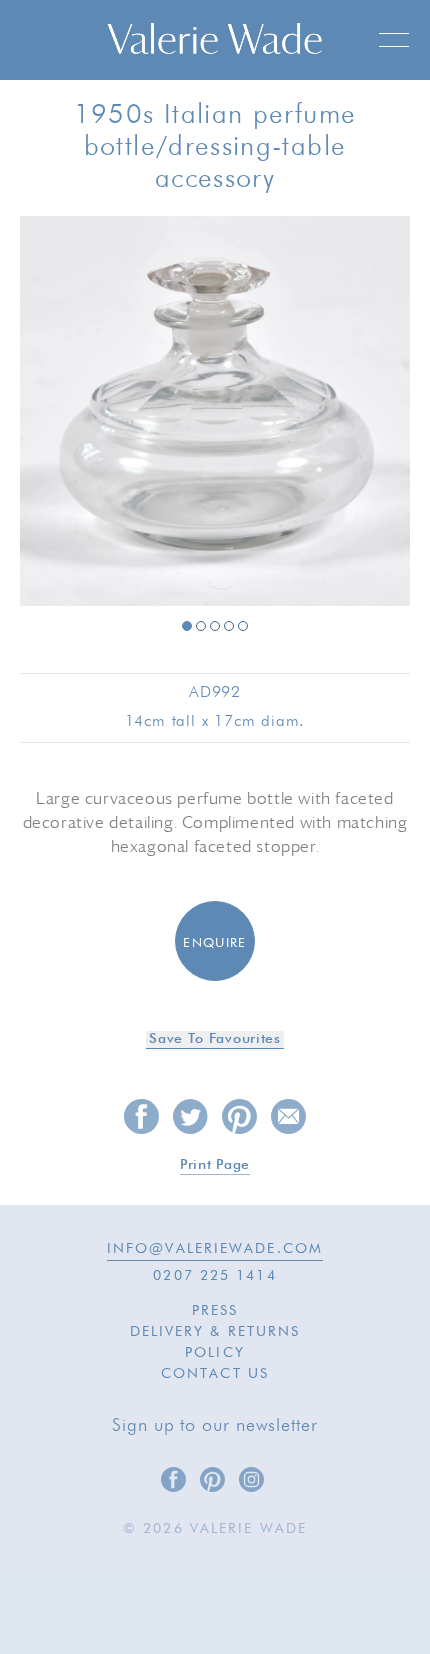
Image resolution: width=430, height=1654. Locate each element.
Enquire (214, 943)
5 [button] (243, 626)
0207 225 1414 (214, 1276)
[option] (215, 412)
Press (215, 1311)
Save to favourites (215, 1039)
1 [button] (187, 626)
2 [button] (201, 626)
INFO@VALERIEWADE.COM (215, 1249)
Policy (215, 1353)
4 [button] (229, 626)
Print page (215, 1165)
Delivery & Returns (215, 1332)
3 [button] (215, 626)
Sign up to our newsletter (215, 1426)
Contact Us (215, 1374)
